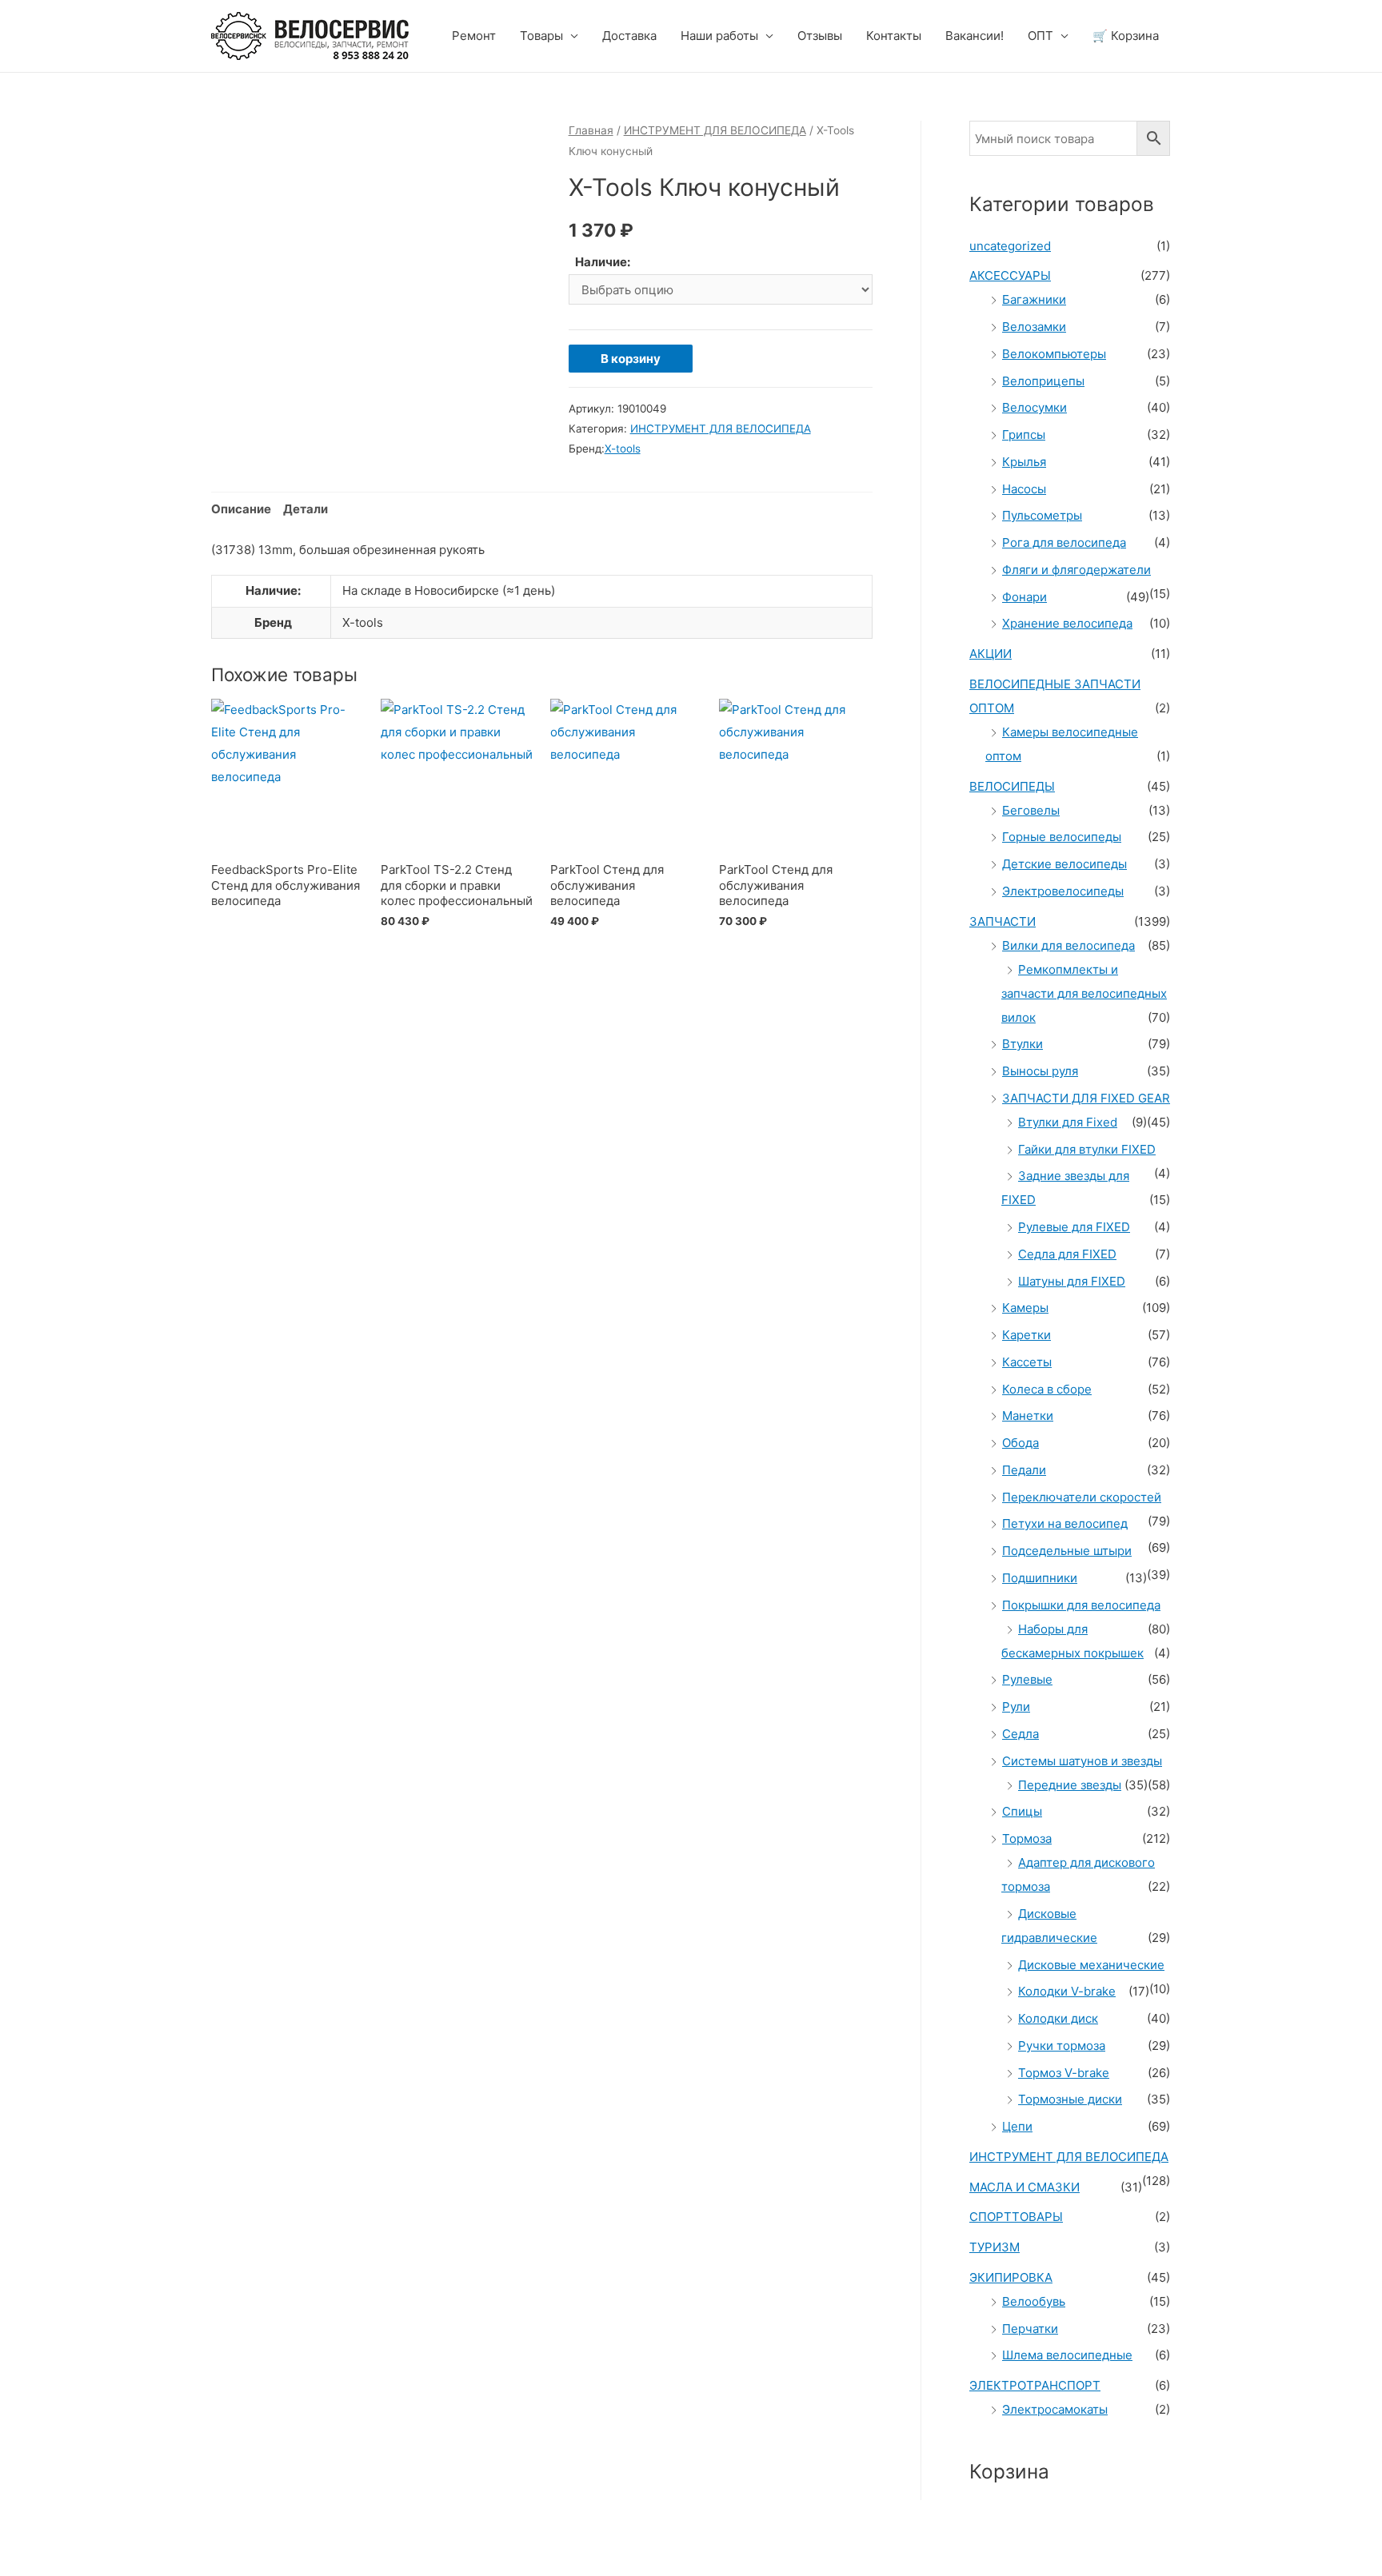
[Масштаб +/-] (234, 2545)
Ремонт (474, 36)
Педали (1024, 1470)
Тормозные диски (1070, 2099)
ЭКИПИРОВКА (1011, 2277)
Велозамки (1034, 327)
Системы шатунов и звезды (1082, 1761)
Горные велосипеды (1062, 837)
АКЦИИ (991, 654)
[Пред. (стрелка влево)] (32, 2568)
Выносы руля (1040, 1071)
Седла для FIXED (1067, 1254)
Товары (541, 36)
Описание (241, 509)
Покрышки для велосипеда (1081, 1605)
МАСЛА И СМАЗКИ (1025, 2187)
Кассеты (1027, 1362)
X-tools (623, 449)
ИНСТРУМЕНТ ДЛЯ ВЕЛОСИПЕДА (715, 130)
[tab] (241, 510)
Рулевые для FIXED (1074, 1227)
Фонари (1025, 597)
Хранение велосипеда (1067, 623)
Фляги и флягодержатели (1076, 570)
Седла (1021, 1734)
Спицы (1022, 1811)
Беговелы (1031, 810)
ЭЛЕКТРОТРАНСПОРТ (1035, 2385)
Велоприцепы (1043, 381)
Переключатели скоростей (1082, 1497)
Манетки (1028, 1416)
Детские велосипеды (1064, 864)
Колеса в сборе (1047, 1389)
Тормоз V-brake (1064, 2073)
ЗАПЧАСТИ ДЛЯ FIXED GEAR (1086, 1098)
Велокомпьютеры (1054, 354)
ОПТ (1040, 36)
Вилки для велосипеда (1068, 945)
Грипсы (1024, 435)
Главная (591, 130)
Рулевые (1027, 1679)
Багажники (1034, 299)
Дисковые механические (1091, 1965)
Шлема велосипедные (1067, 2355)
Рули (1016, 1707)
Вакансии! (975, 36)
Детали (306, 509)
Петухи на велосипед (1065, 1523)
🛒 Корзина (1126, 36)
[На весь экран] (166, 2545)
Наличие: (603, 262)
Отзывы (820, 36)
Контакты (894, 36)
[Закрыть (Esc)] (32, 2545)
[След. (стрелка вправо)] (99, 2568)
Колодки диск (1058, 2018)
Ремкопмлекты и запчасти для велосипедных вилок (1084, 993)
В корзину (631, 359)
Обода (1021, 1443)
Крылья (1024, 462)
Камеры (1025, 1308)
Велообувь (1034, 2301)
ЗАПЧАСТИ (1003, 921)
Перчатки (1030, 2329)
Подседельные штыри (1067, 1551)
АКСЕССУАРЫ (1010, 275)
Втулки (1023, 1044)
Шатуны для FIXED (1072, 1281)
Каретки (1027, 1335)
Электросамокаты (1055, 2409)
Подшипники (1040, 1578)
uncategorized (1010, 246)
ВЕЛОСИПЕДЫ (1012, 786)
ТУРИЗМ (995, 2247)
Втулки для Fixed (1068, 1122)
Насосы (1024, 489)
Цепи (1017, 2126)
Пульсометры (1042, 515)
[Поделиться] (99, 2545)
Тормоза (1027, 1838)
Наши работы (719, 36)
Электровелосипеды (1063, 891)
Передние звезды (1070, 1785)
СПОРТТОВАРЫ (1016, 2217)
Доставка (629, 36)
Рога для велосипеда (1064, 542)
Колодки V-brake (1067, 1991)
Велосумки (1035, 407)
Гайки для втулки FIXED (1087, 1149)
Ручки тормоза (1062, 2046)
